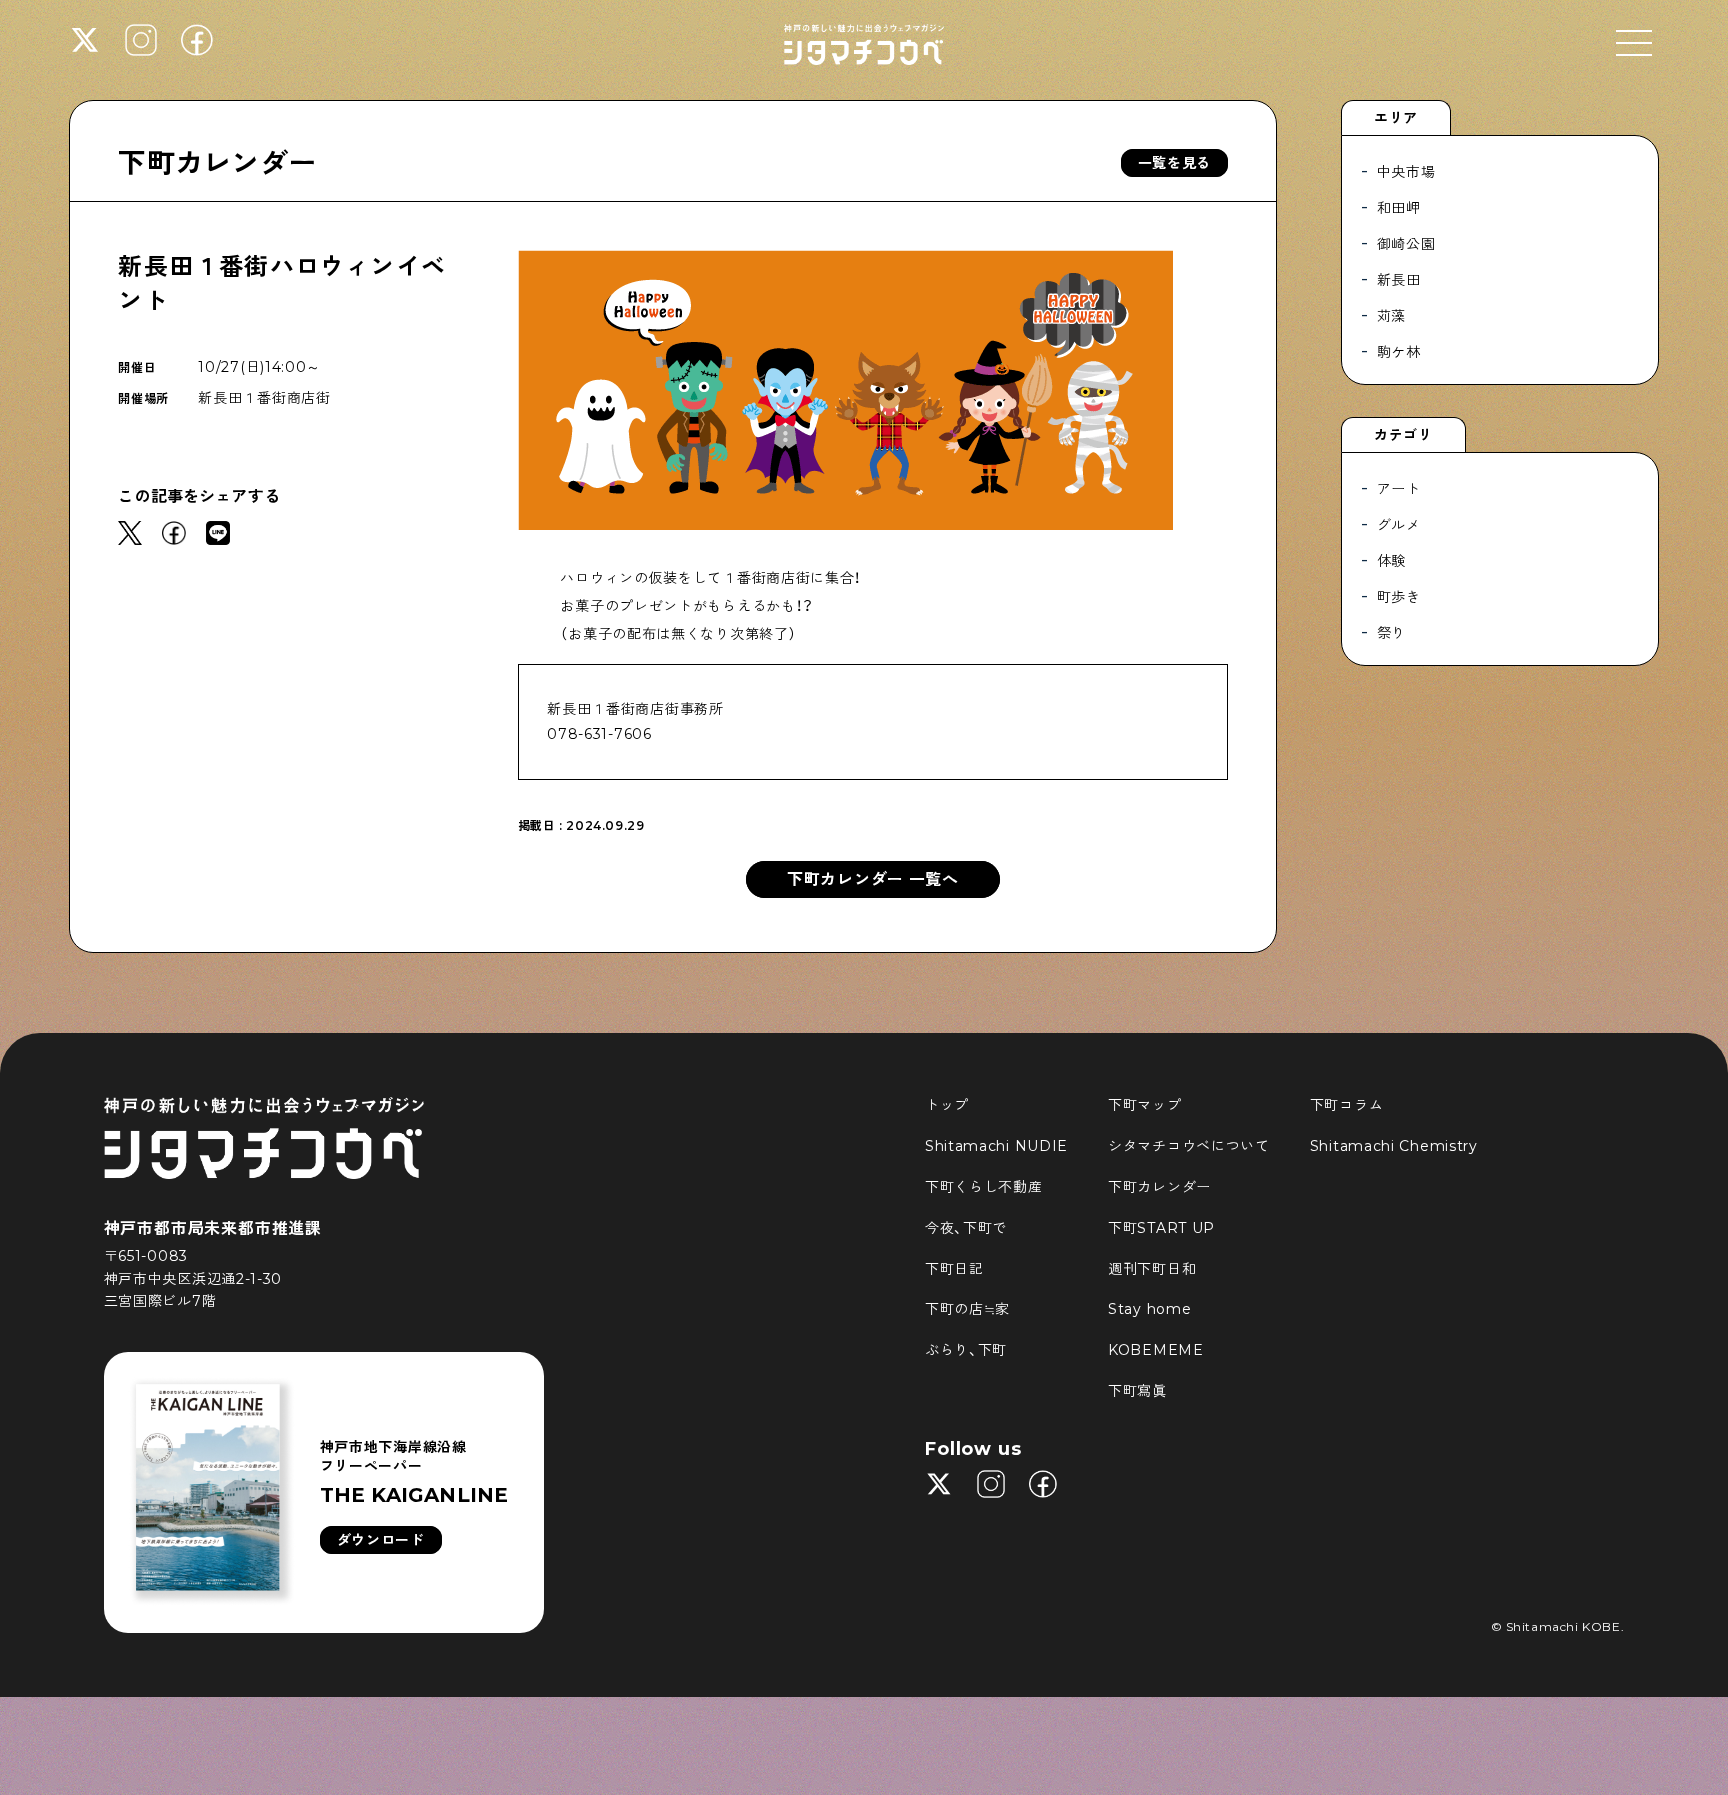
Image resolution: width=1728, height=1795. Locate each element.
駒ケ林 (1399, 352)
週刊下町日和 (1152, 1269)
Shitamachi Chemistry (1394, 1146)
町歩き (1399, 597)
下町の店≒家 (967, 1309)
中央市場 (1406, 172)
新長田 (1399, 280)
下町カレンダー (217, 163)
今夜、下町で (966, 1228)
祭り (1391, 633)
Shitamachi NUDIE (996, 1146)
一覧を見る (1175, 163)
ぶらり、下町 (966, 1350)
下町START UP (1161, 1228)
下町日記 (954, 1269)
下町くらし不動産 (984, 1187)
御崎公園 (1406, 244)
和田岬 (1399, 208)
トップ (947, 1105)
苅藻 (1391, 316)
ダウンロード (381, 1540)
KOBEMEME (1156, 1350)
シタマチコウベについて (1189, 1146)
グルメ (1399, 525)
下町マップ (1145, 1105)
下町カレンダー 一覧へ (873, 879)
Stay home (1149, 1309)
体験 (1391, 561)
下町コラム (1347, 1105)
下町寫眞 (1137, 1391)
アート (1399, 489)
